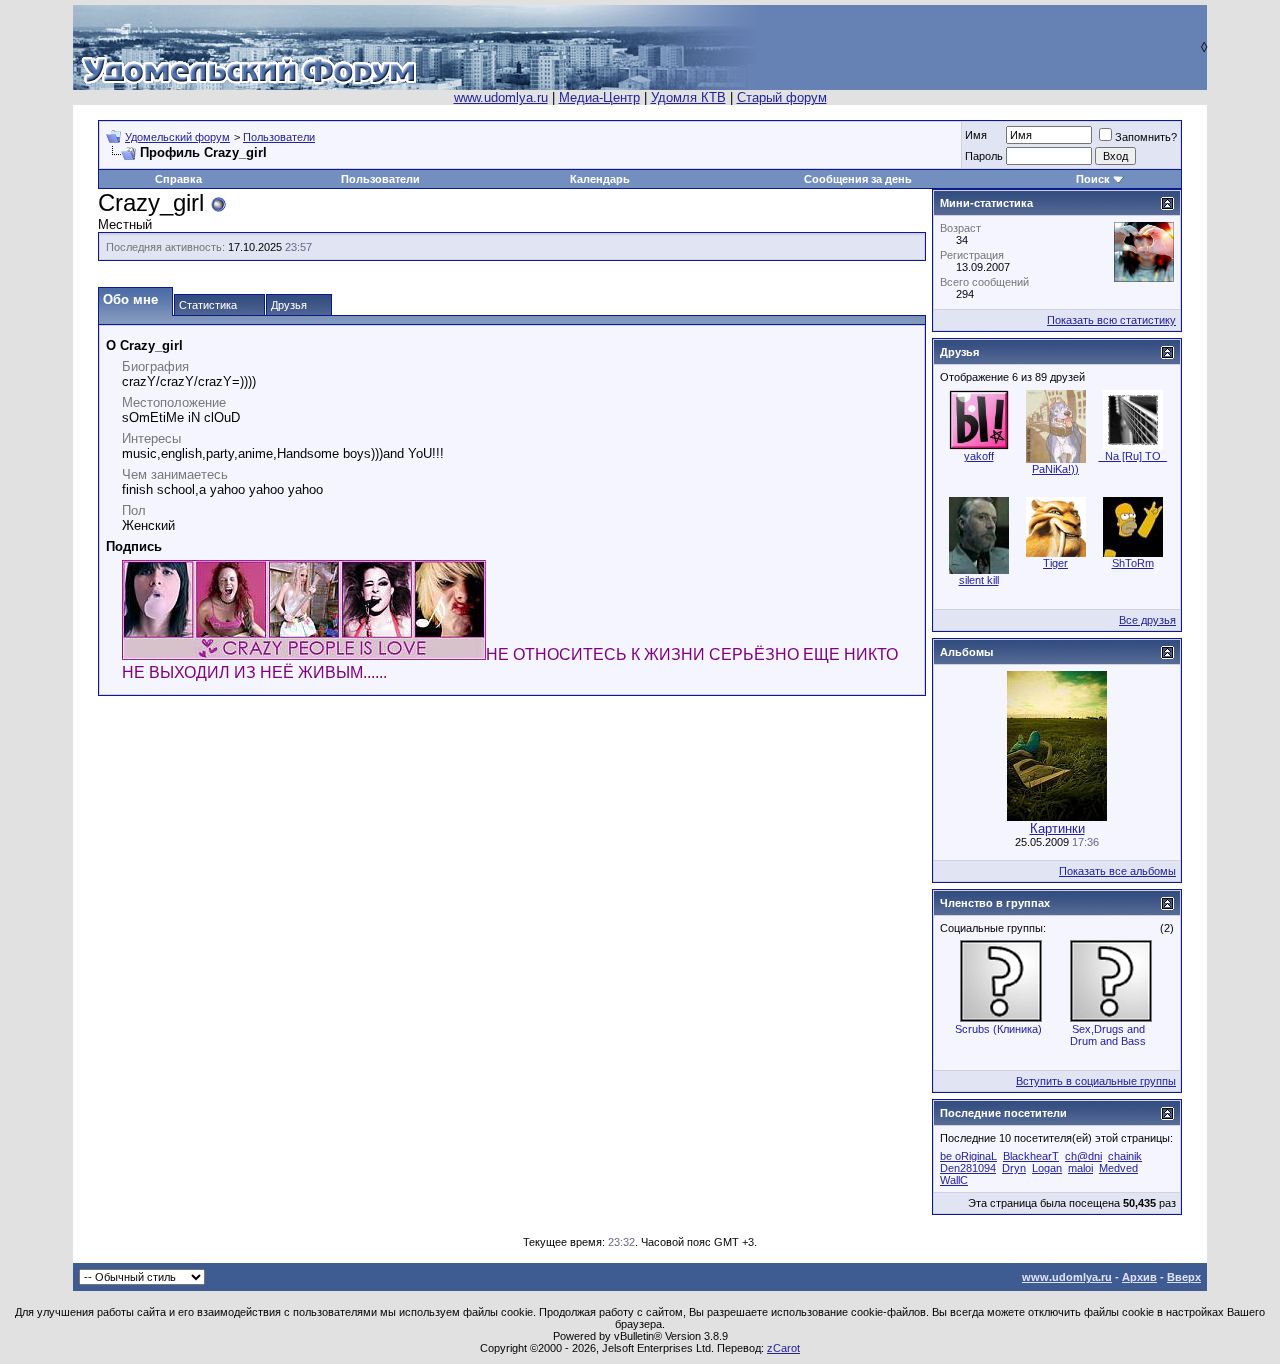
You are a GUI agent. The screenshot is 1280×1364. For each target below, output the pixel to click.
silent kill (979, 580)
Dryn (1014, 1168)
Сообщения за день (858, 179)
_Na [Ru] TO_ (1133, 456)
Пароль (984, 156)
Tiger (1055, 563)
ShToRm (1133, 563)
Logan (1047, 1168)
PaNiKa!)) (1055, 469)
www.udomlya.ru (501, 97)
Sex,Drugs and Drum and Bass (1108, 1035)
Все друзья (1147, 620)
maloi (1080, 1168)
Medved (1118, 1168)
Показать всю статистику (1111, 320)
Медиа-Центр (599, 97)
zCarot (783, 1348)
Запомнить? (1146, 137)
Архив (1139, 1277)
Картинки (1057, 828)
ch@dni (1083, 1156)
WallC (954, 1180)
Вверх (1184, 1277)
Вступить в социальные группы (1096, 1081)
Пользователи (279, 137)
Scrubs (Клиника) (998, 1029)
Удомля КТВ (688, 97)
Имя (976, 135)
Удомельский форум (177, 137)
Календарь (600, 179)
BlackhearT (1031, 1156)
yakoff (979, 456)
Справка (178, 179)
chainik (1125, 1156)
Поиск (1093, 179)
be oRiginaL (968, 1156)
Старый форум (782, 97)
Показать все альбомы (1117, 871)
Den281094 (968, 1168)
